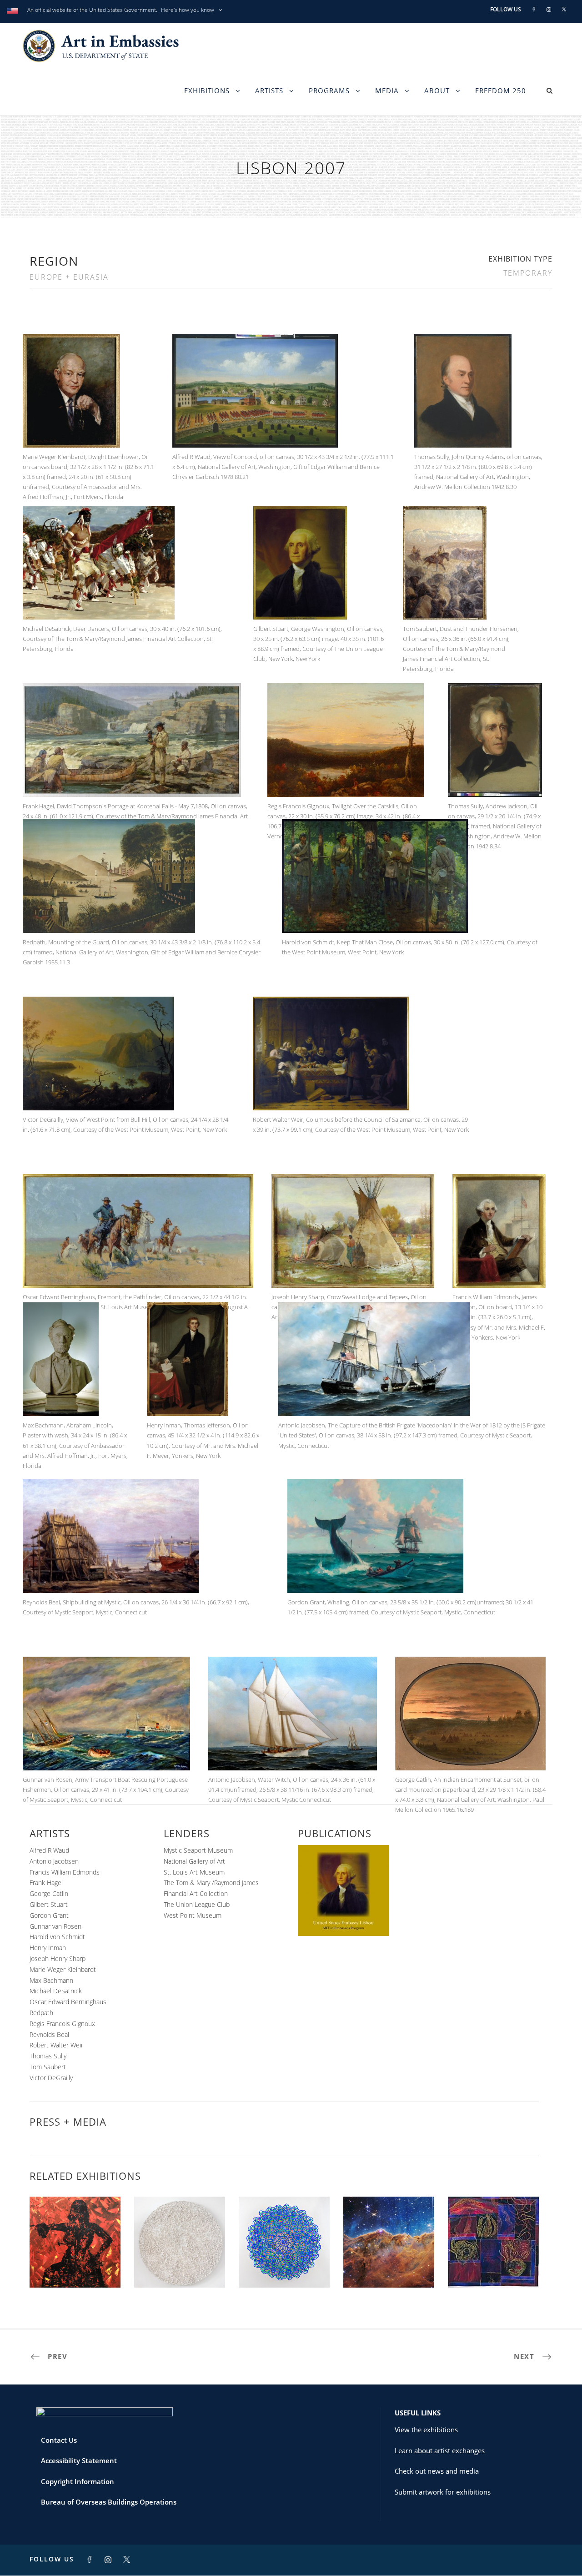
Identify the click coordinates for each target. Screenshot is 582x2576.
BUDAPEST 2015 (180, 2267)
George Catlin (49, 1893)
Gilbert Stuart (49, 1904)
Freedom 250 (501, 91)
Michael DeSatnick (56, 1991)
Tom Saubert (48, 2067)
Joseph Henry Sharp (58, 1958)
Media (387, 91)
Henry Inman (48, 1948)
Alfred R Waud (49, 1850)
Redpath (41, 2013)
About (437, 91)
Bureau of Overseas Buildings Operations (109, 2502)
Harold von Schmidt (57, 1937)
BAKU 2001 (494, 2267)
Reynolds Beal (49, 2034)
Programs (329, 91)
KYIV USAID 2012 (284, 2267)
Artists (269, 91)
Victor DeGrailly (51, 2078)
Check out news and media (437, 2471)
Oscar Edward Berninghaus (68, 2002)
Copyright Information (78, 2481)
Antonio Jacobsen (54, 1861)
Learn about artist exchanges (440, 2450)
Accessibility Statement (79, 2460)
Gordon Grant (49, 1915)
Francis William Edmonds (65, 1872)
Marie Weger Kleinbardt (63, 1969)
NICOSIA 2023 (389, 2267)
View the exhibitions (426, 2430)
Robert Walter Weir (56, 2045)
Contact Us (59, 2440)
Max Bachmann (51, 1980)
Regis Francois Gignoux (62, 2024)
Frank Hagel (46, 1883)
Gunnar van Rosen (55, 1926)
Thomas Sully (48, 2056)
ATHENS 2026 (75, 2267)
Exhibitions (207, 91)
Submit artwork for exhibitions (443, 2492)
